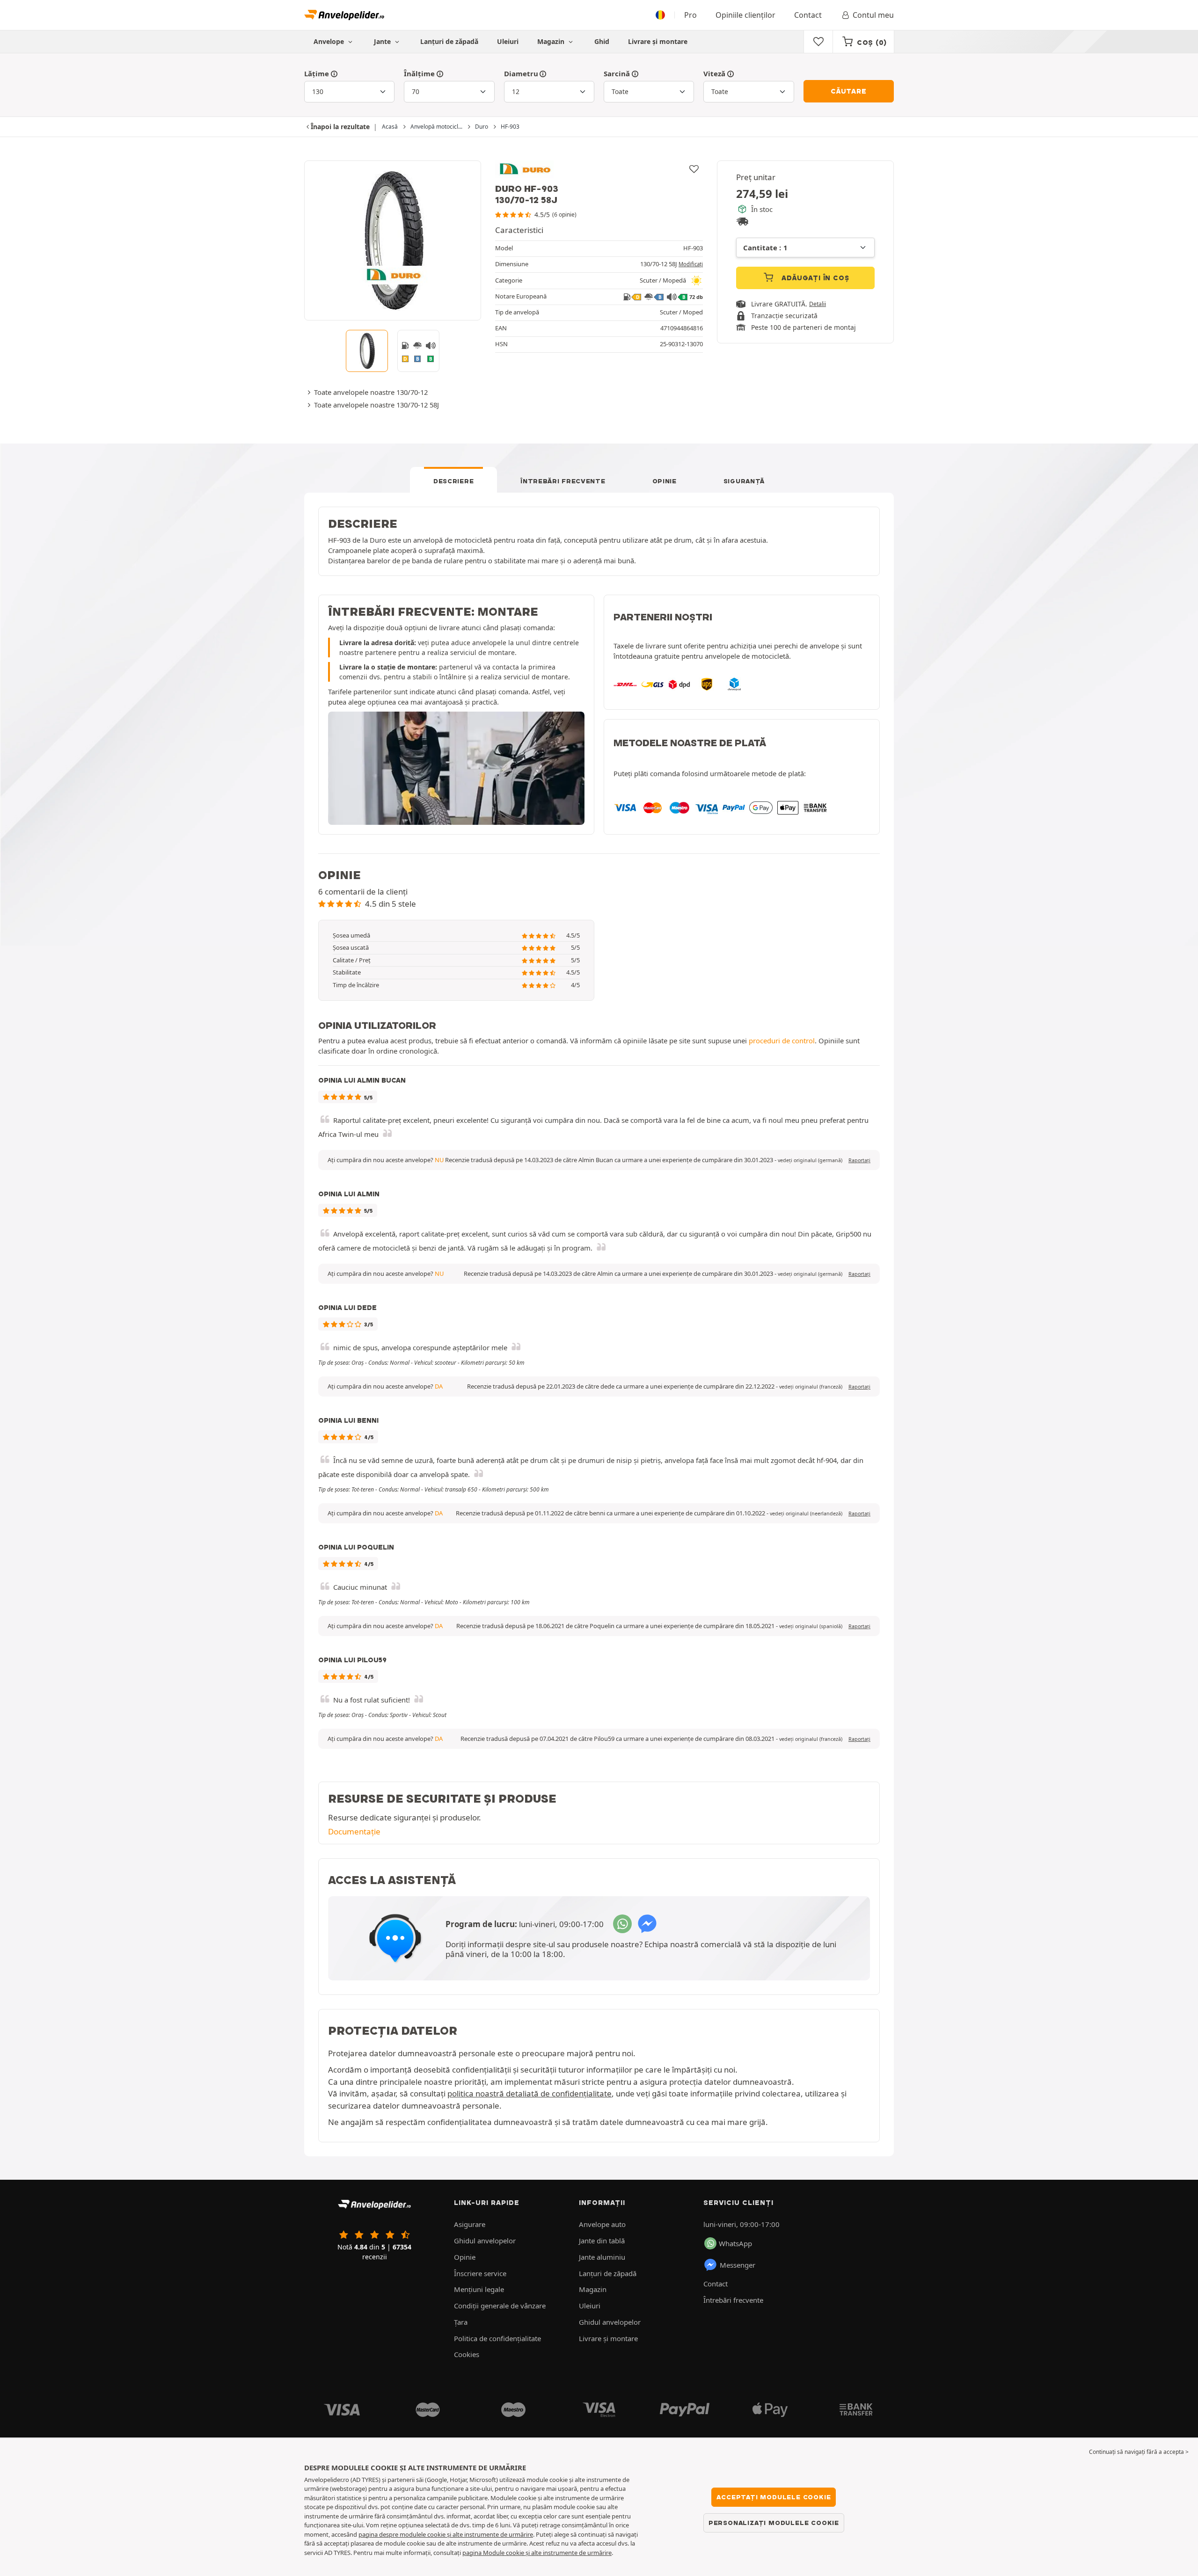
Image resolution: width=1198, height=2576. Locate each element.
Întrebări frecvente (563, 481)
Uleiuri (508, 41)
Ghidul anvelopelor (485, 2241)
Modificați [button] (691, 264)
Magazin (552, 41)
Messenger (738, 2265)
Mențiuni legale (479, 2289)
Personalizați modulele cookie (774, 2523)
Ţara (461, 2322)
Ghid (602, 41)
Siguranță (744, 481)
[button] (810, 1160)
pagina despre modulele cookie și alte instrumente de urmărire (446, 2534)
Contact (808, 15)
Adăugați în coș (814, 278)
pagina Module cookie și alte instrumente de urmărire (537, 2553)
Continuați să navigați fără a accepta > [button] (1139, 2452)
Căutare (849, 91)
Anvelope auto (602, 2224)
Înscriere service (480, 2273)
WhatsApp (735, 2243)
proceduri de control (782, 1041)
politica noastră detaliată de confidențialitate (530, 2093)
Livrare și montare (658, 41)
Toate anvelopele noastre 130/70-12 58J (376, 405)
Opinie (665, 481)
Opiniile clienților (745, 15)
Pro (690, 15)
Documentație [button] (354, 1831)
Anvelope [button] (330, 41)
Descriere (453, 481)
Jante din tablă (602, 2241)
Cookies (467, 2354)
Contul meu (873, 15)
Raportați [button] (859, 1160)
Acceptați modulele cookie (774, 2497)
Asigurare (470, 2224)
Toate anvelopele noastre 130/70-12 (371, 392)
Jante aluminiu (602, 2257)
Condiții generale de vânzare (500, 2306)
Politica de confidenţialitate (497, 2338)
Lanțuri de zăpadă (449, 41)
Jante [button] (383, 41)
